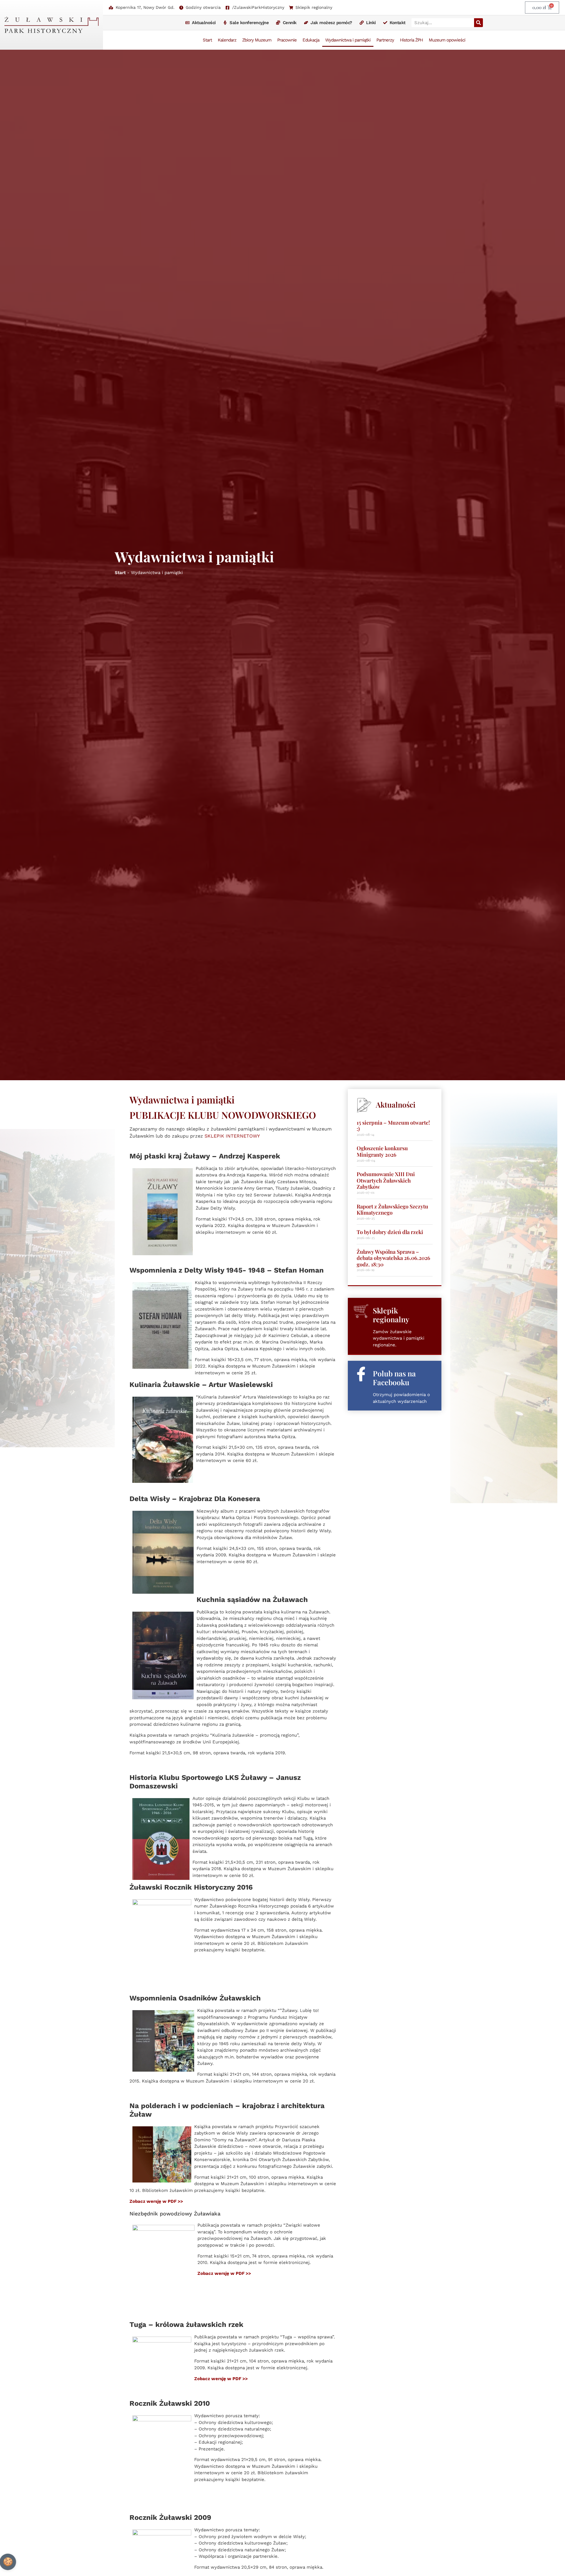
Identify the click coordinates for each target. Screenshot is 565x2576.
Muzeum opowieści (447, 40)
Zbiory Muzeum (257, 40)
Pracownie (287, 40)
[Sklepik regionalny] (361, 1311)
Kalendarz (227, 40)
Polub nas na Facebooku (394, 1378)
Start (207, 40)
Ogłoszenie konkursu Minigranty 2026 (382, 1151)
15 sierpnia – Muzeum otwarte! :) (393, 1126)
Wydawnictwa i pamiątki (348, 40)
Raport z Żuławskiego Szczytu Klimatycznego (392, 1210)
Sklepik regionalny (391, 1315)
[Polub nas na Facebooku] (361, 1374)
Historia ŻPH (411, 40)
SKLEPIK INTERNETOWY (232, 1136)
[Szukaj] (478, 23)
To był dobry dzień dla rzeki (390, 1232)
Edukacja (311, 40)
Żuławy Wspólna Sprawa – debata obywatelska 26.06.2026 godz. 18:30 (393, 1258)
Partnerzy (385, 40)
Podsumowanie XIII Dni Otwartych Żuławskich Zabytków (386, 1180)
